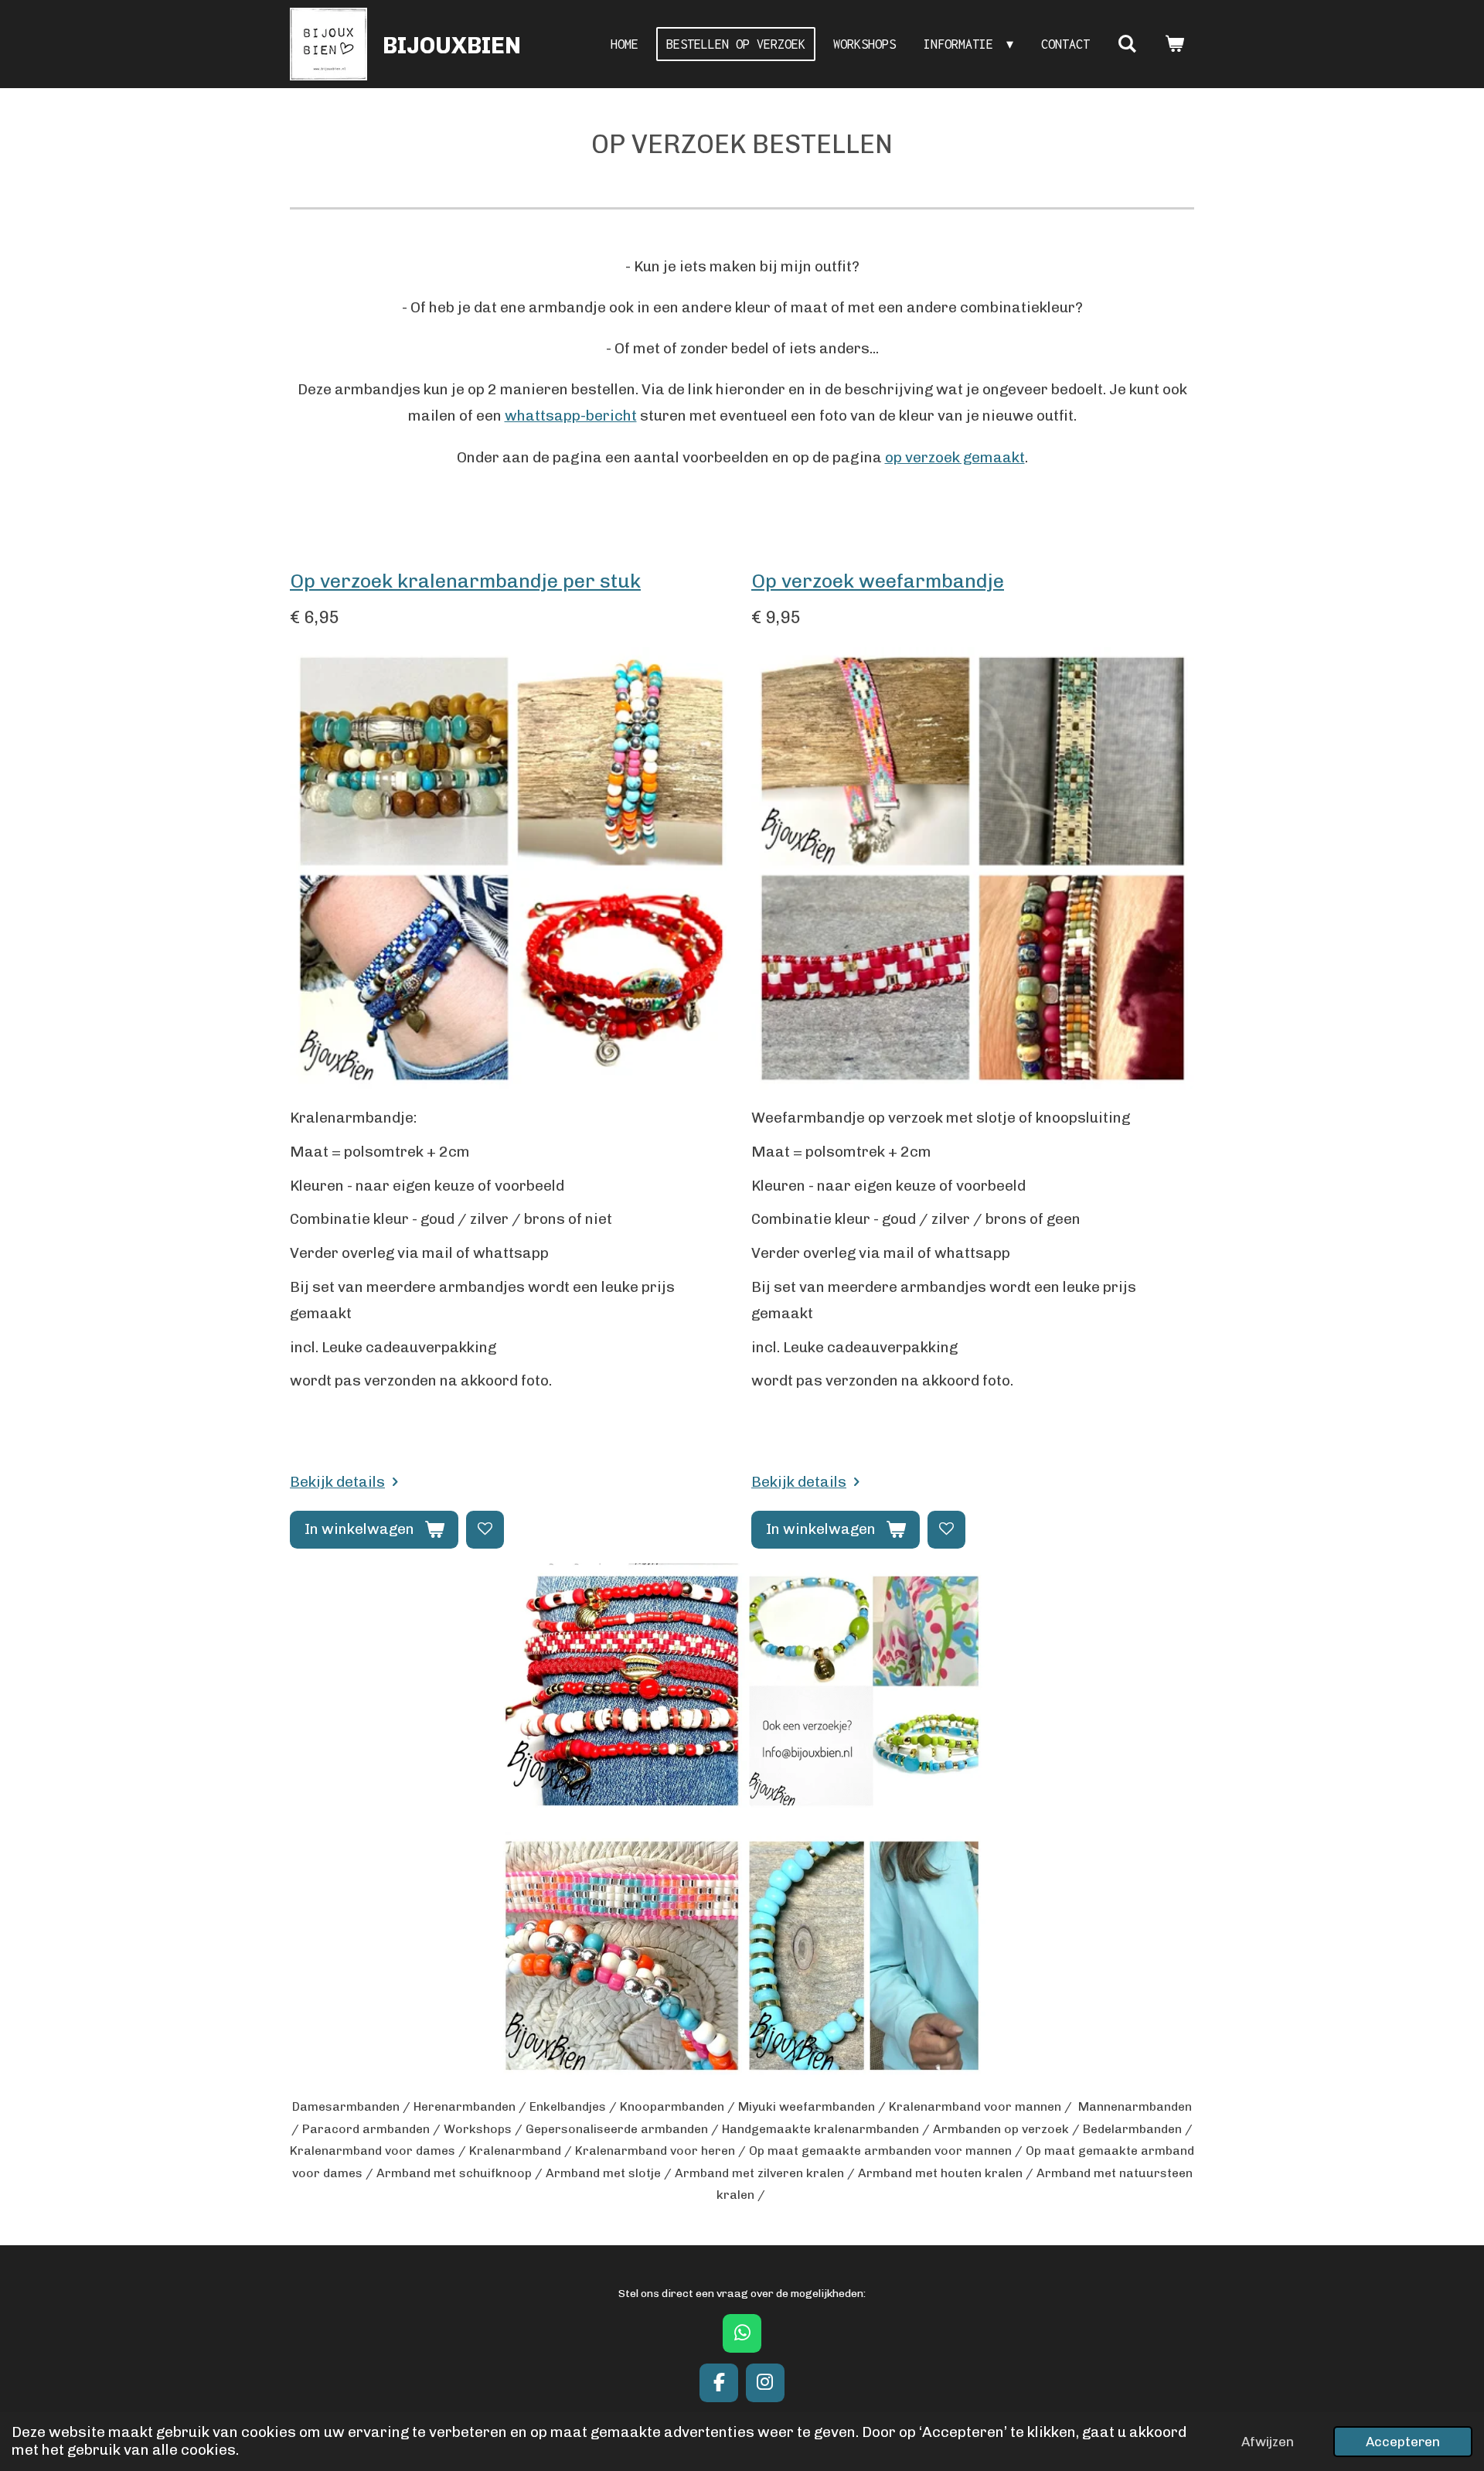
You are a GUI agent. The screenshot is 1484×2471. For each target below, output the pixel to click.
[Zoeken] (1127, 44)
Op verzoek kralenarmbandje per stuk (465, 581)
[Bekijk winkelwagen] (1174, 44)
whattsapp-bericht (571, 416)
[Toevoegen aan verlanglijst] (485, 1530)
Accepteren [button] (1403, 2442)
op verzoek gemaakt (955, 457)
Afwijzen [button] (1268, 2442)
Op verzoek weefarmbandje (878, 581)
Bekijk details (337, 1482)
